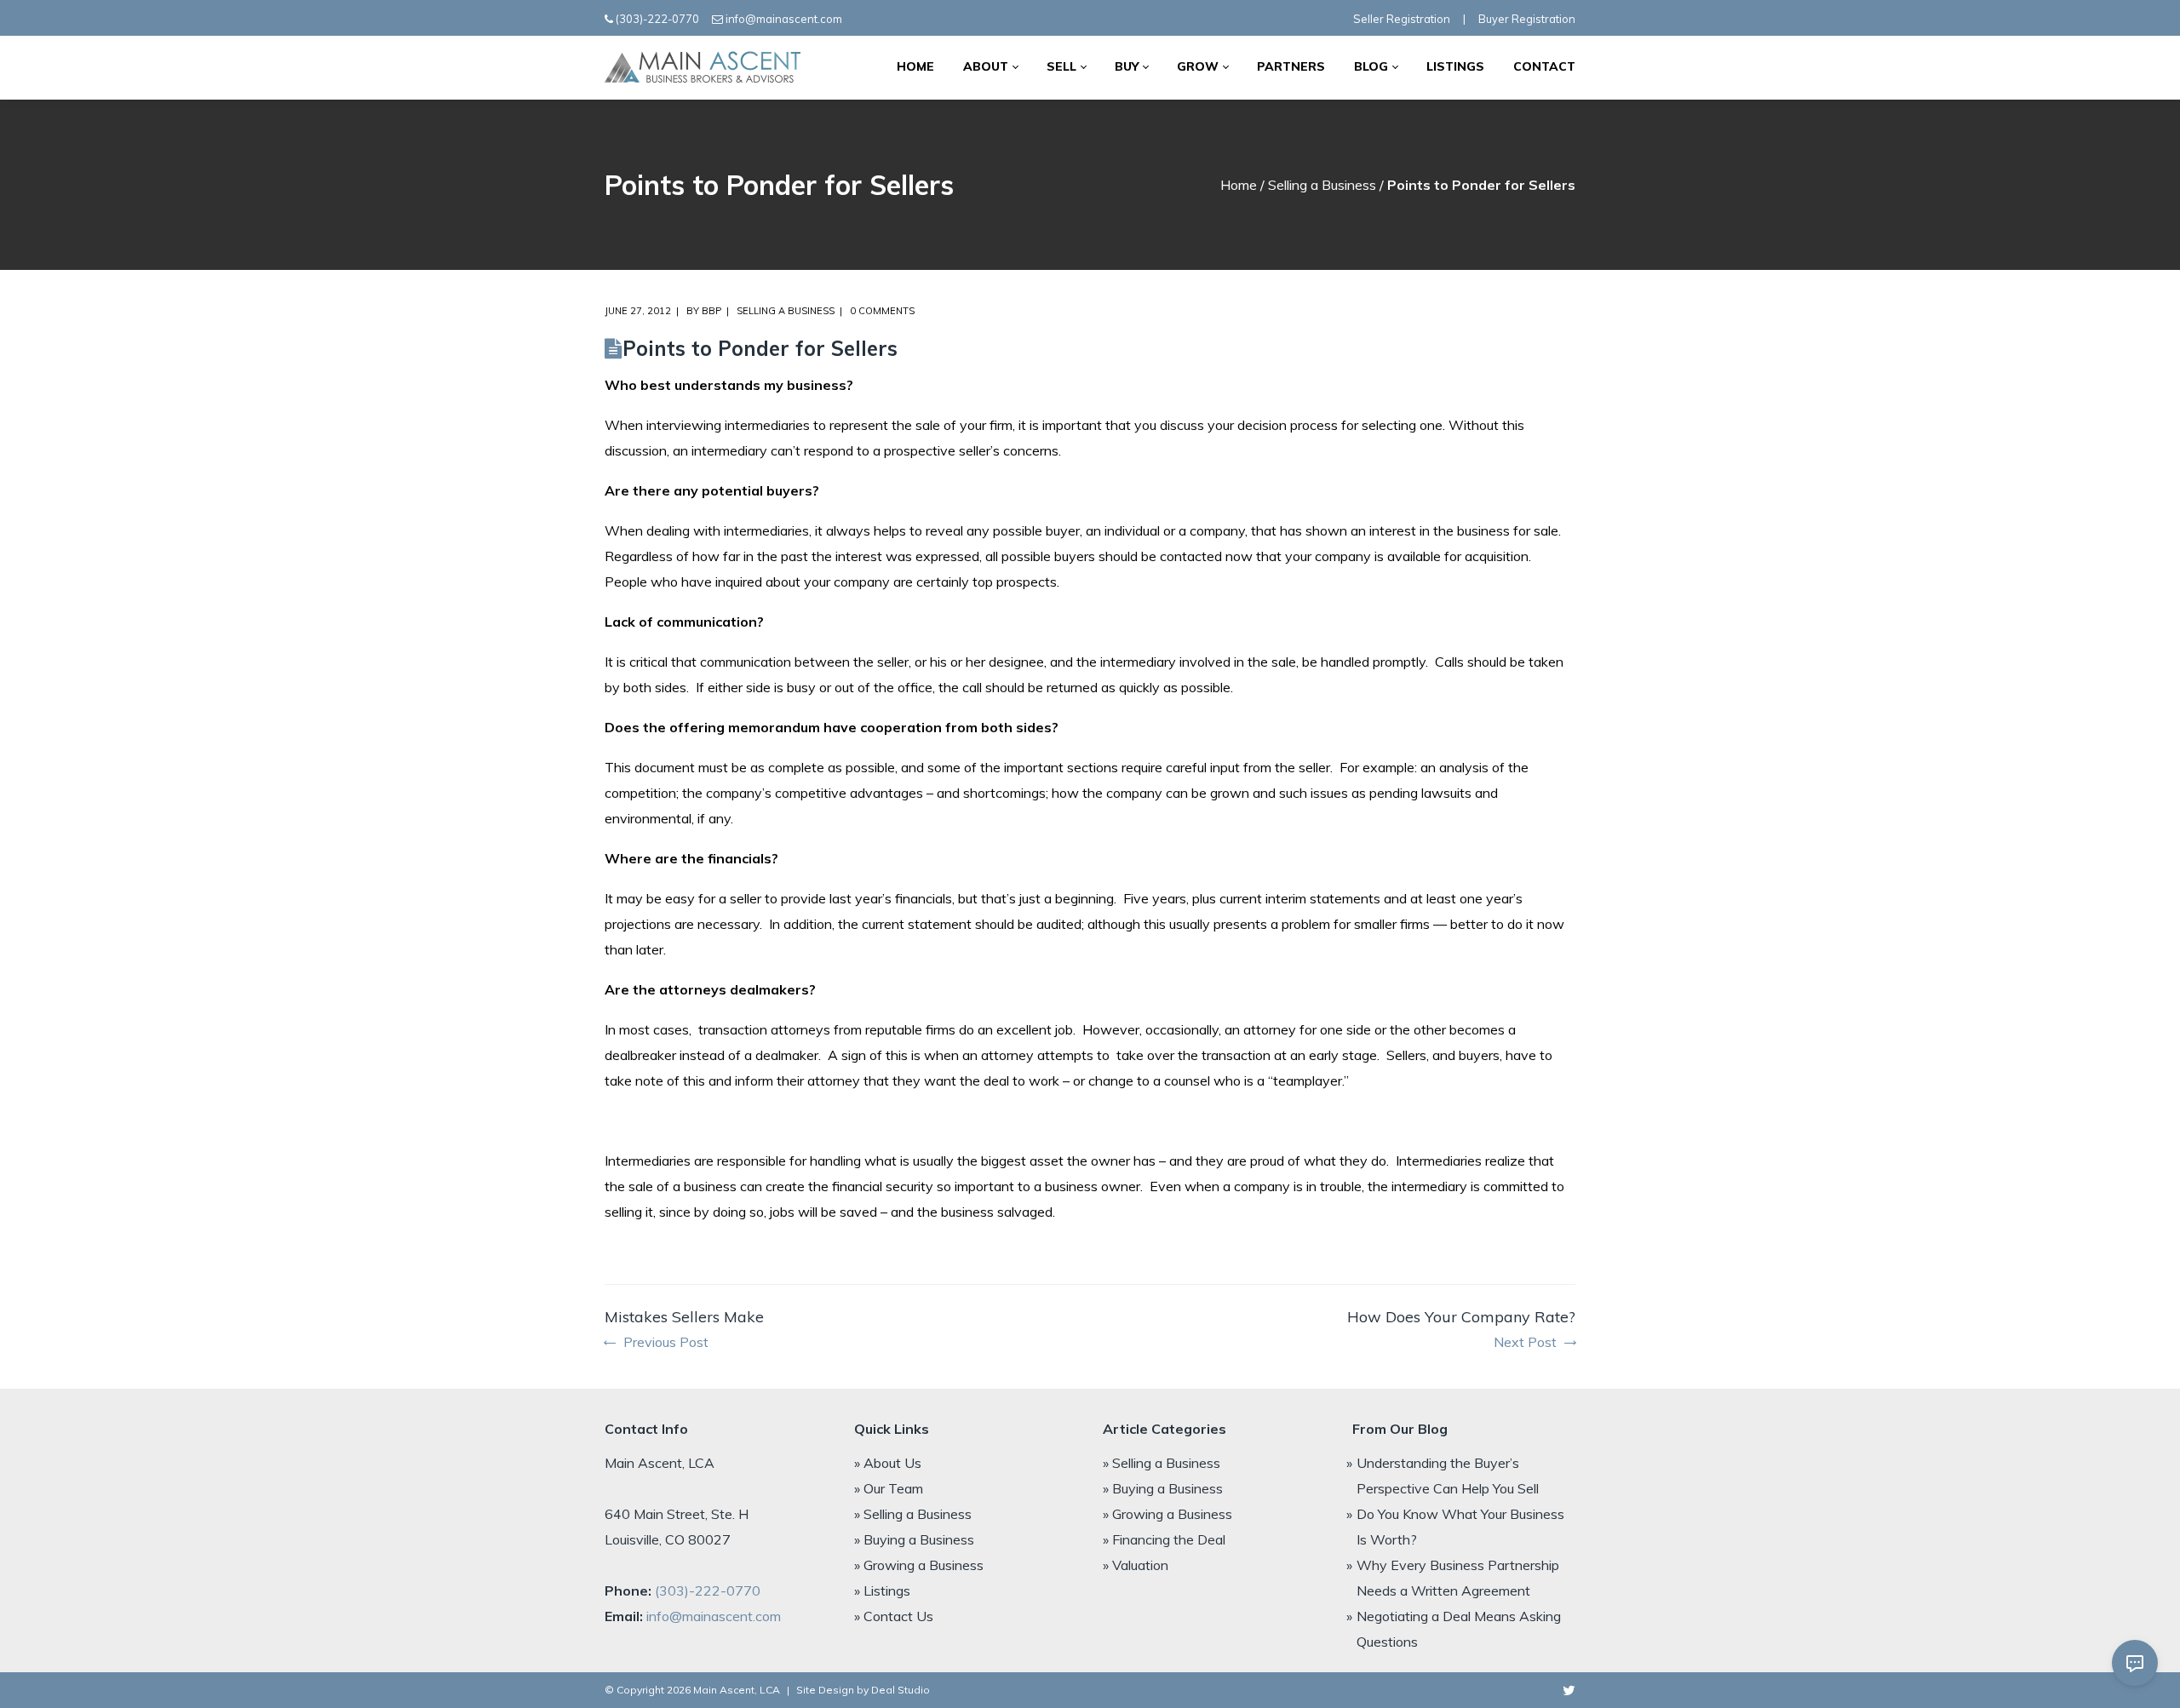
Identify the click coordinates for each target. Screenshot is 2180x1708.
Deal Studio (901, 1690)
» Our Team (889, 1488)
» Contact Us (894, 1616)
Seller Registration (1402, 19)
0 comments (882, 311)
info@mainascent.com (784, 19)
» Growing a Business (919, 1565)
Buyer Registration (1527, 19)
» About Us (888, 1463)
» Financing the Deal (1164, 1539)
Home (1239, 185)
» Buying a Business (914, 1539)
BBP (711, 311)
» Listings (882, 1591)
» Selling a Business (913, 1514)
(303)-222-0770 (657, 19)
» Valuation (1136, 1565)
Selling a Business (1322, 185)
